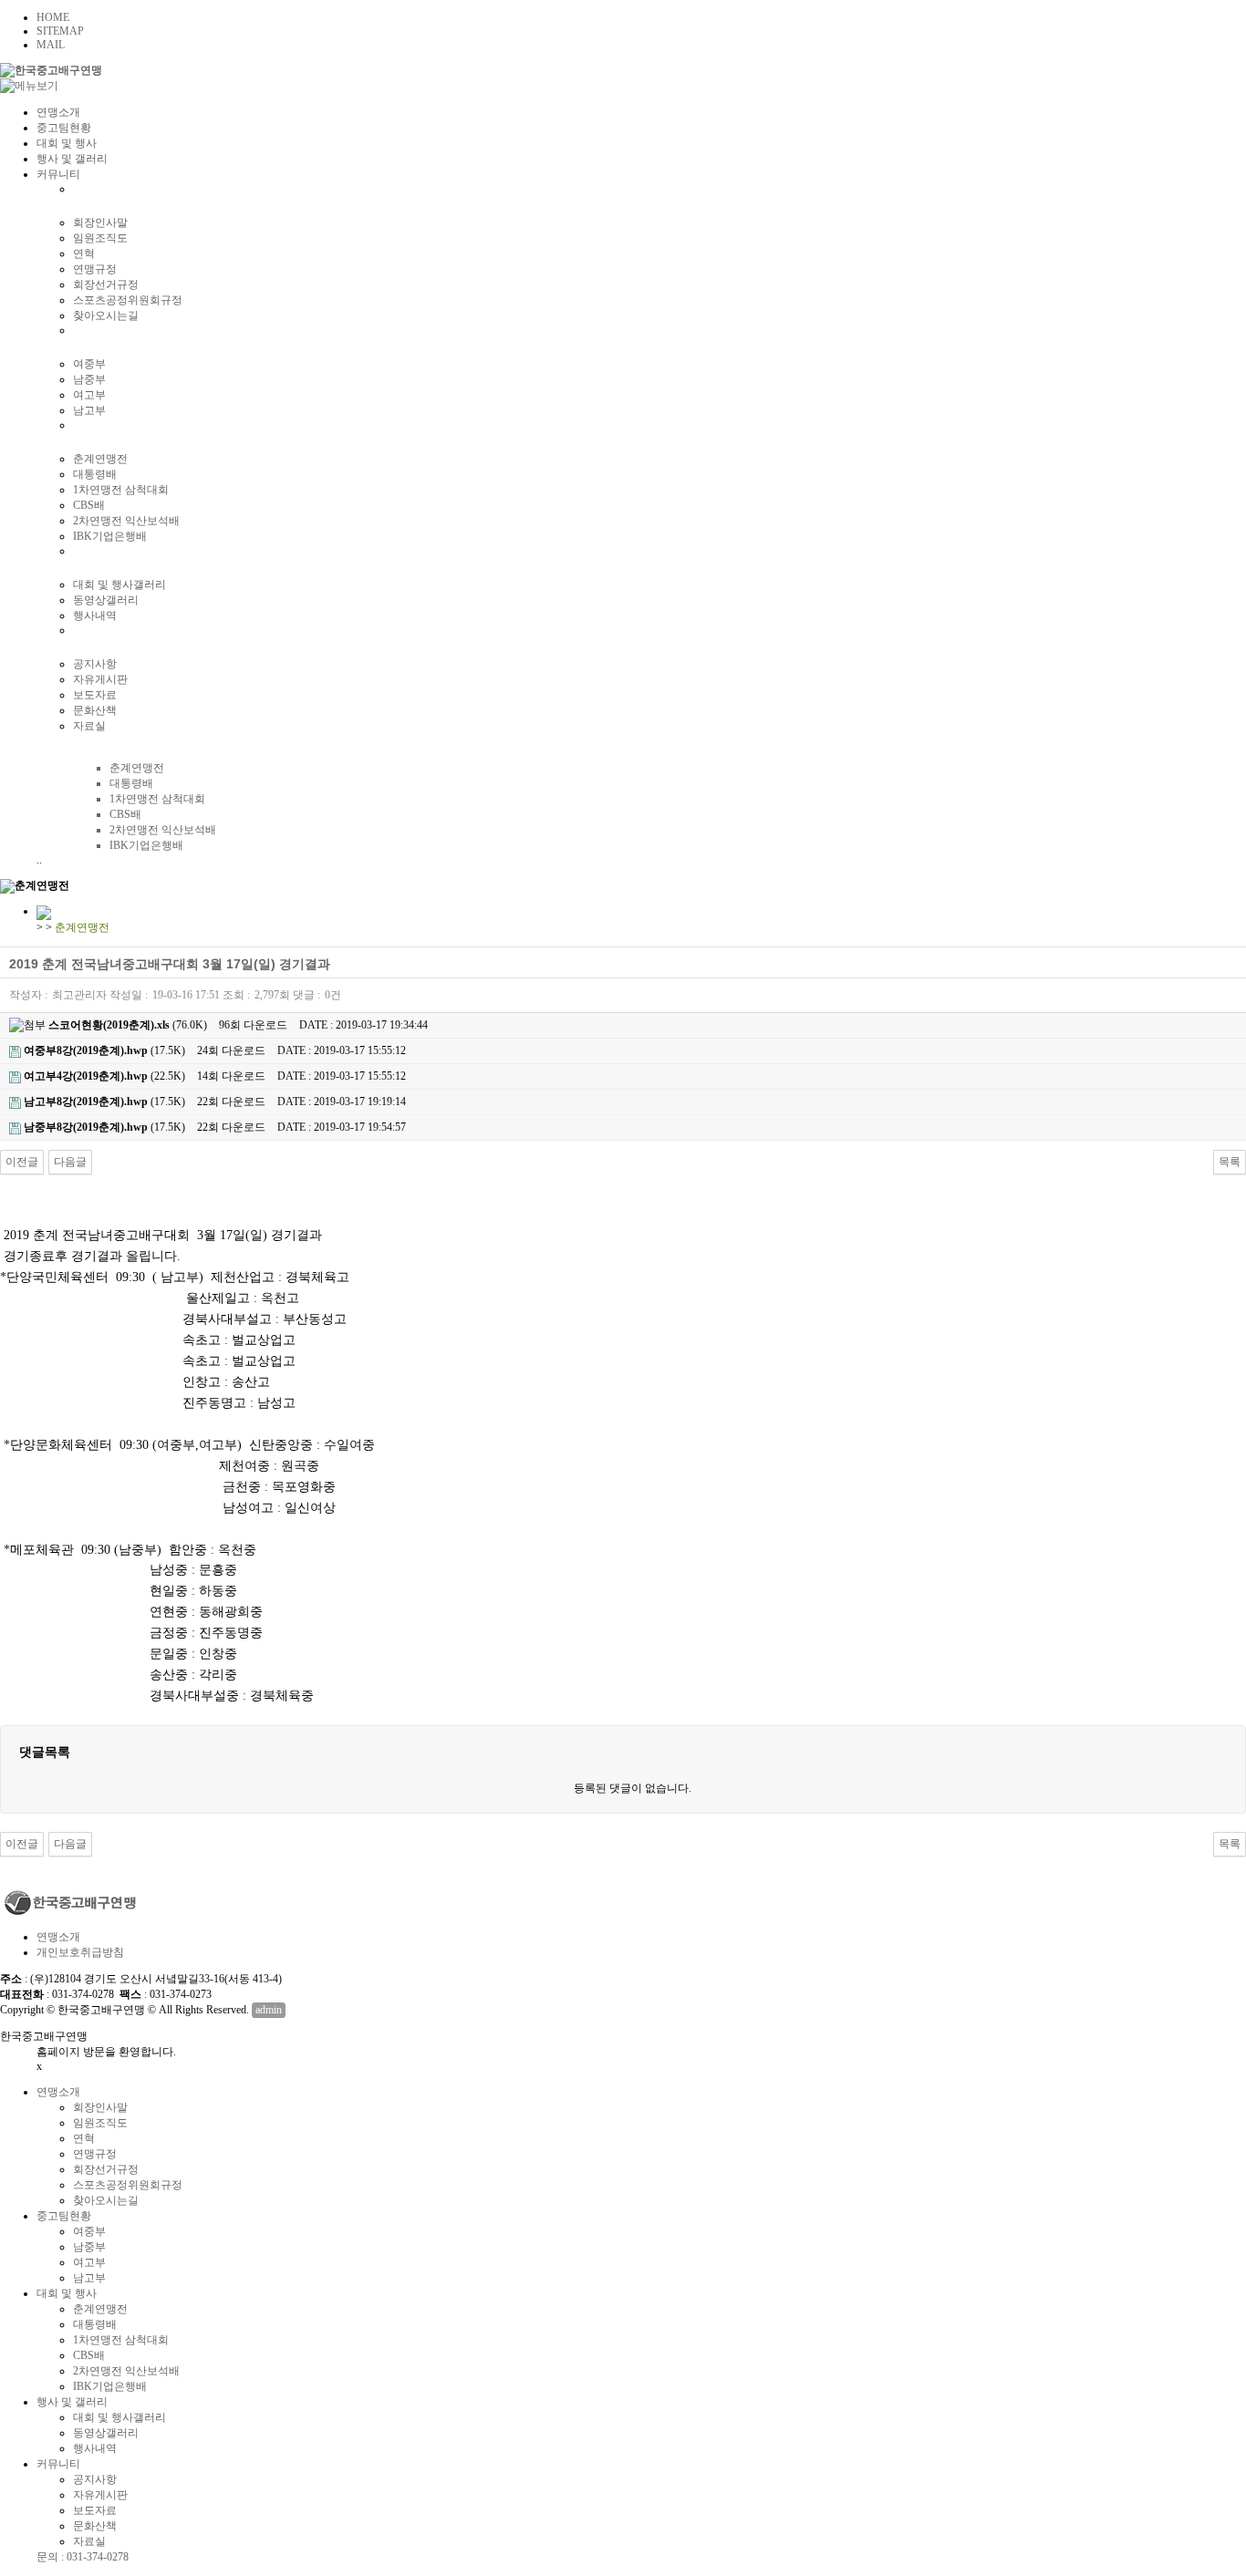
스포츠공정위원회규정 (128, 300)
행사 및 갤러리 (72, 159)
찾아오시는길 (106, 316)
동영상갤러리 (106, 600)
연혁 (84, 253)
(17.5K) (104, 1050)
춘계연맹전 (100, 459)
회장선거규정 (106, 284)
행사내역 (95, 616)
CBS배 (89, 505)
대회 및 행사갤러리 (119, 585)
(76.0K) (128, 1025)
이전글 (22, 1162)
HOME (53, 17)
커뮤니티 (58, 174)
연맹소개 (58, 112)
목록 (1230, 1162)
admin (269, 2010)
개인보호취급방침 (80, 1952)
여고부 (89, 395)
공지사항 (95, 664)
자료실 (89, 726)
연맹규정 (95, 269)
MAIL (51, 45)
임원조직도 (100, 238)
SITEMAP (60, 31)
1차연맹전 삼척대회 (121, 490)
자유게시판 (100, 679)
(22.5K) (104, 1076)
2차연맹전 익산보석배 (126, 521)
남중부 (89, 379)
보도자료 (95, 695)
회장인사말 (100, 222)
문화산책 (95, 710)
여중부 (89, 364)
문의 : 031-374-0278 (83, 2557)
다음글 (70, 1162)
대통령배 (95, 474)
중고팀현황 (64, 128)
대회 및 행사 (67, 143)
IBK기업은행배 (110, 536)
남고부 (89, 410)
